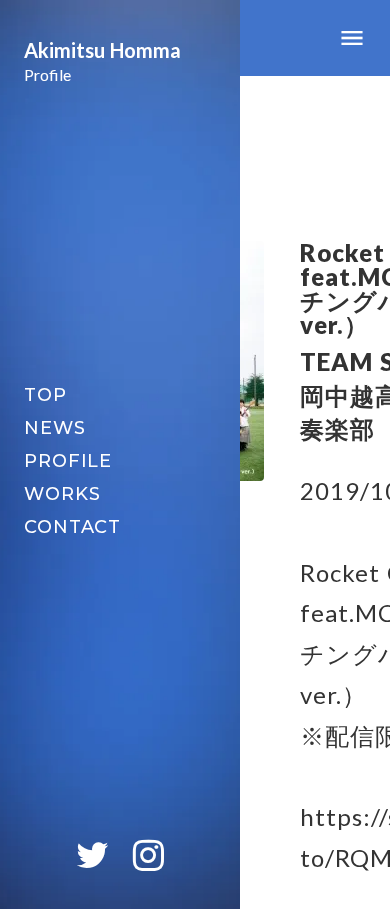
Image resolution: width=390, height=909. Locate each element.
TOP (45, 395)
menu (352, 38)
